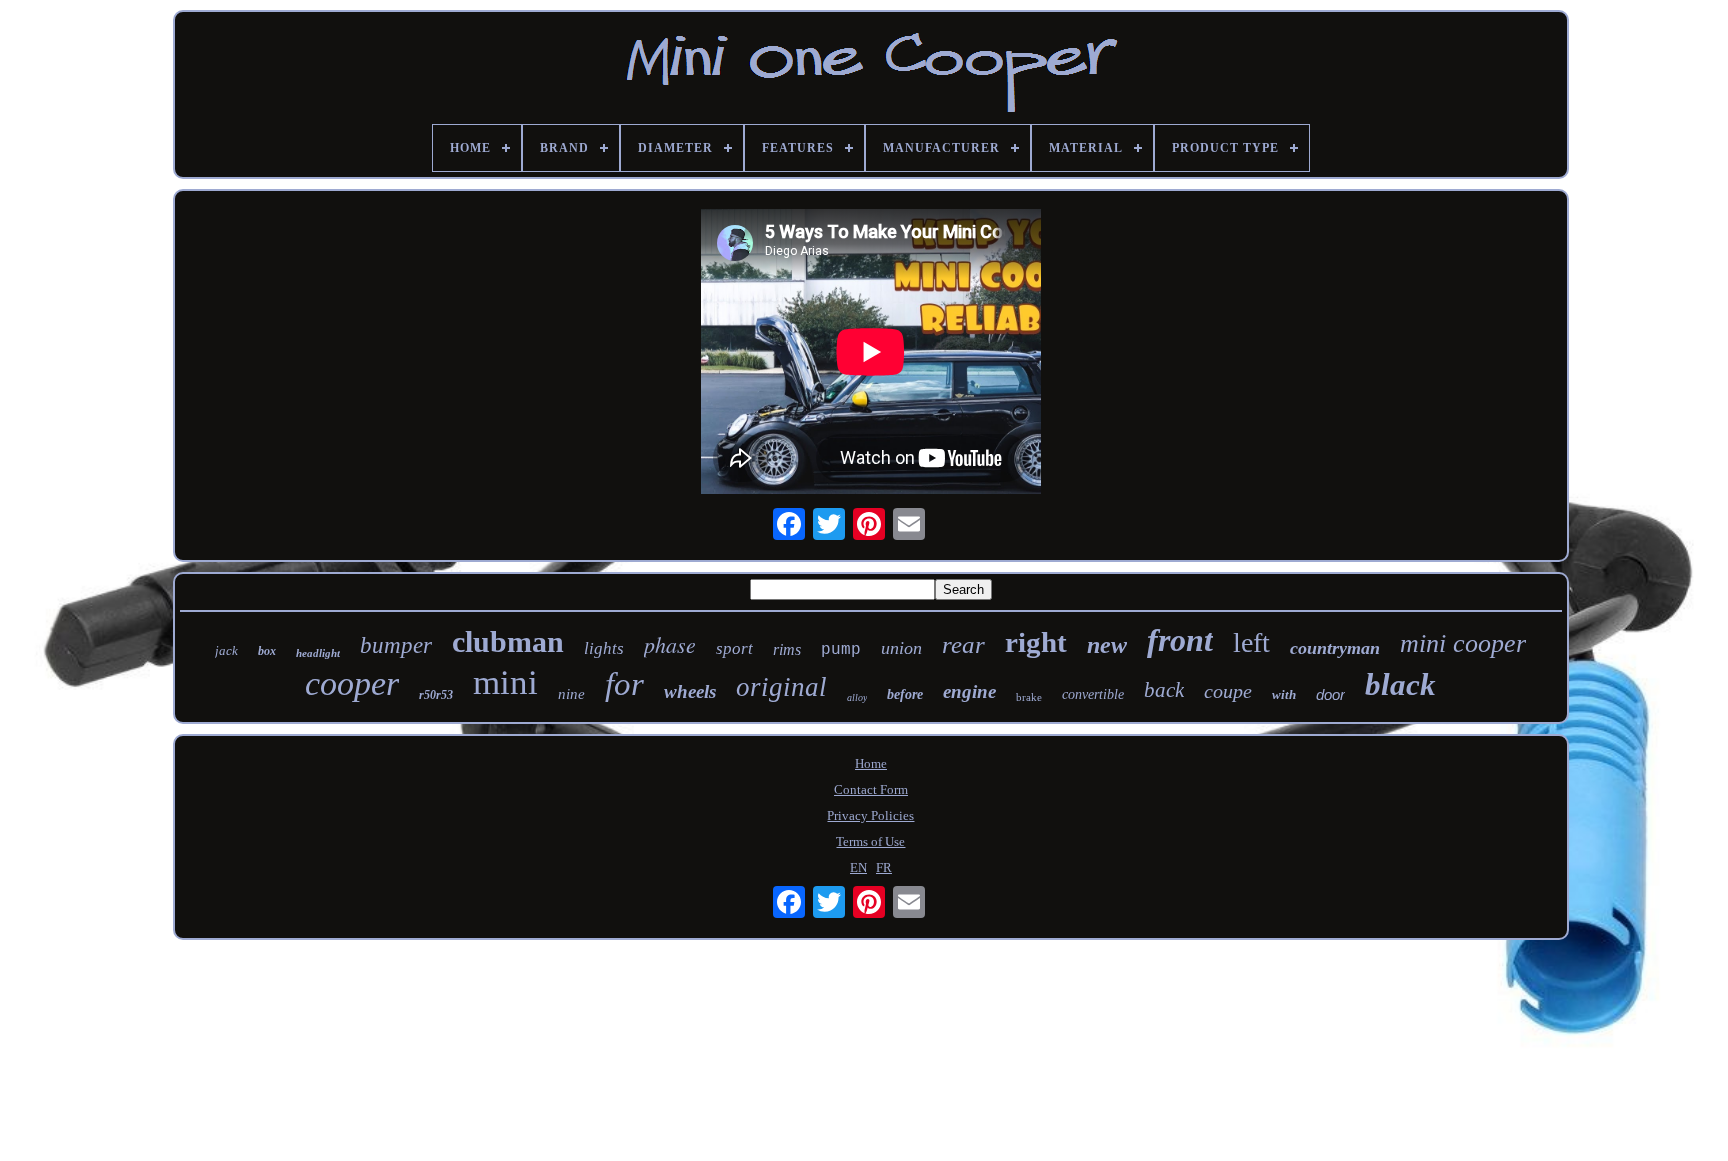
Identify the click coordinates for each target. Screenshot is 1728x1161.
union (901, 648)
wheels (690, 691)
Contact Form (871, 789)
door (1330, 694)
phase (670, 644)
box (267, 651)
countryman (1335, 648)
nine (571, 694)
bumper (396, 645)
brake (1029, 697)
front (1180, 640)
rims (787, 649)
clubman (508, 641)
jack (226, 650)
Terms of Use (870, 841)
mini (505, 682)
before (905, 694)
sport (734, 648)
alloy (857, 697)
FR (884, 867)
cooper (352, 683)
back (1164, 690)
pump (841, 650)
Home (871, 763)
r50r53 (436, 695)
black (1400, 684)
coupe (1228, 691)
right (1036, 642)
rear (963, 644)
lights (604, 648)
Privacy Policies (870, 815)
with (1284, 694)
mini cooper (1463, 643)
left (1251, 642)
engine (969, 691)
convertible (1093, 694)
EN (858, 867)
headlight (318, 653)
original (781, 687)
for (624, 684)
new (1107, 645)
